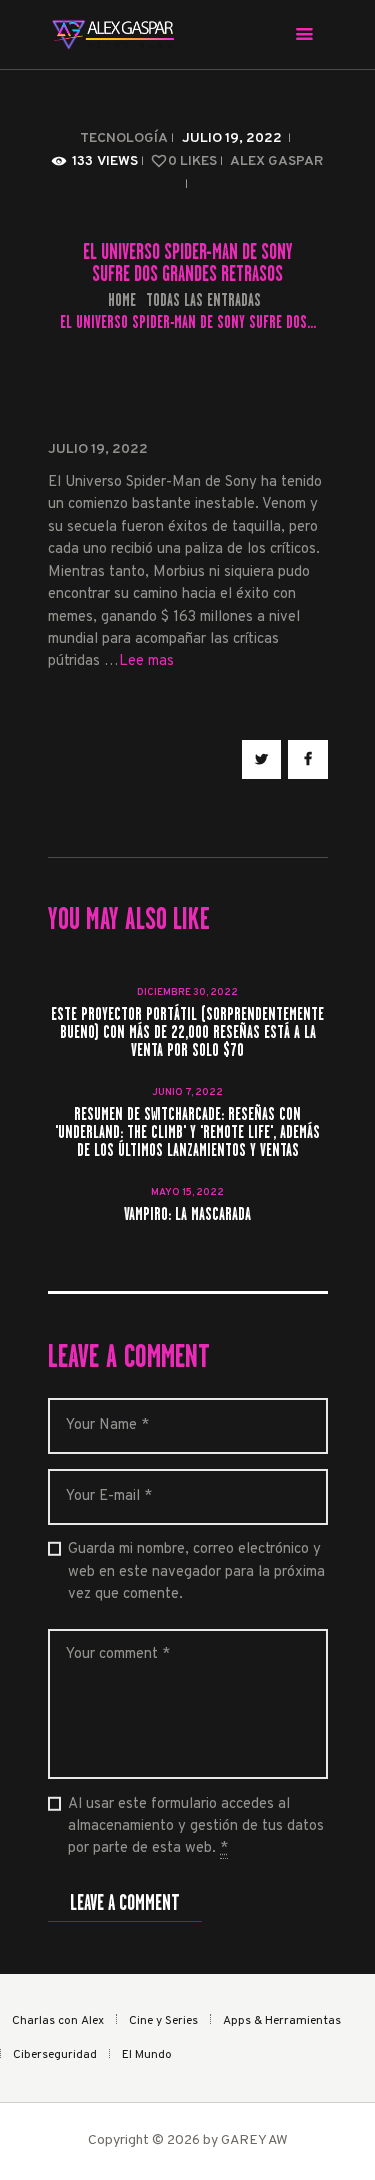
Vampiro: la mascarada (187, 1215)
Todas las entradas (203, 300)
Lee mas (146, 661)
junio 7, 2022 (187, 1092)
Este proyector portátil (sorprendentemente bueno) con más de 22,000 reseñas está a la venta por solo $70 (187, 1033)
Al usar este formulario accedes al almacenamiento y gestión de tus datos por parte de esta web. (196, 1827)
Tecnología (124, 138)
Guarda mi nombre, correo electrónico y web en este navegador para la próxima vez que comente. (196, 1572)
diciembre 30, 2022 (187, 992)
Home (122, 300)
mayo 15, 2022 (187, 1192)
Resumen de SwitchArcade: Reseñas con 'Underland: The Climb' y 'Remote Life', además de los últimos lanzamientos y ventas (187, 1133)
